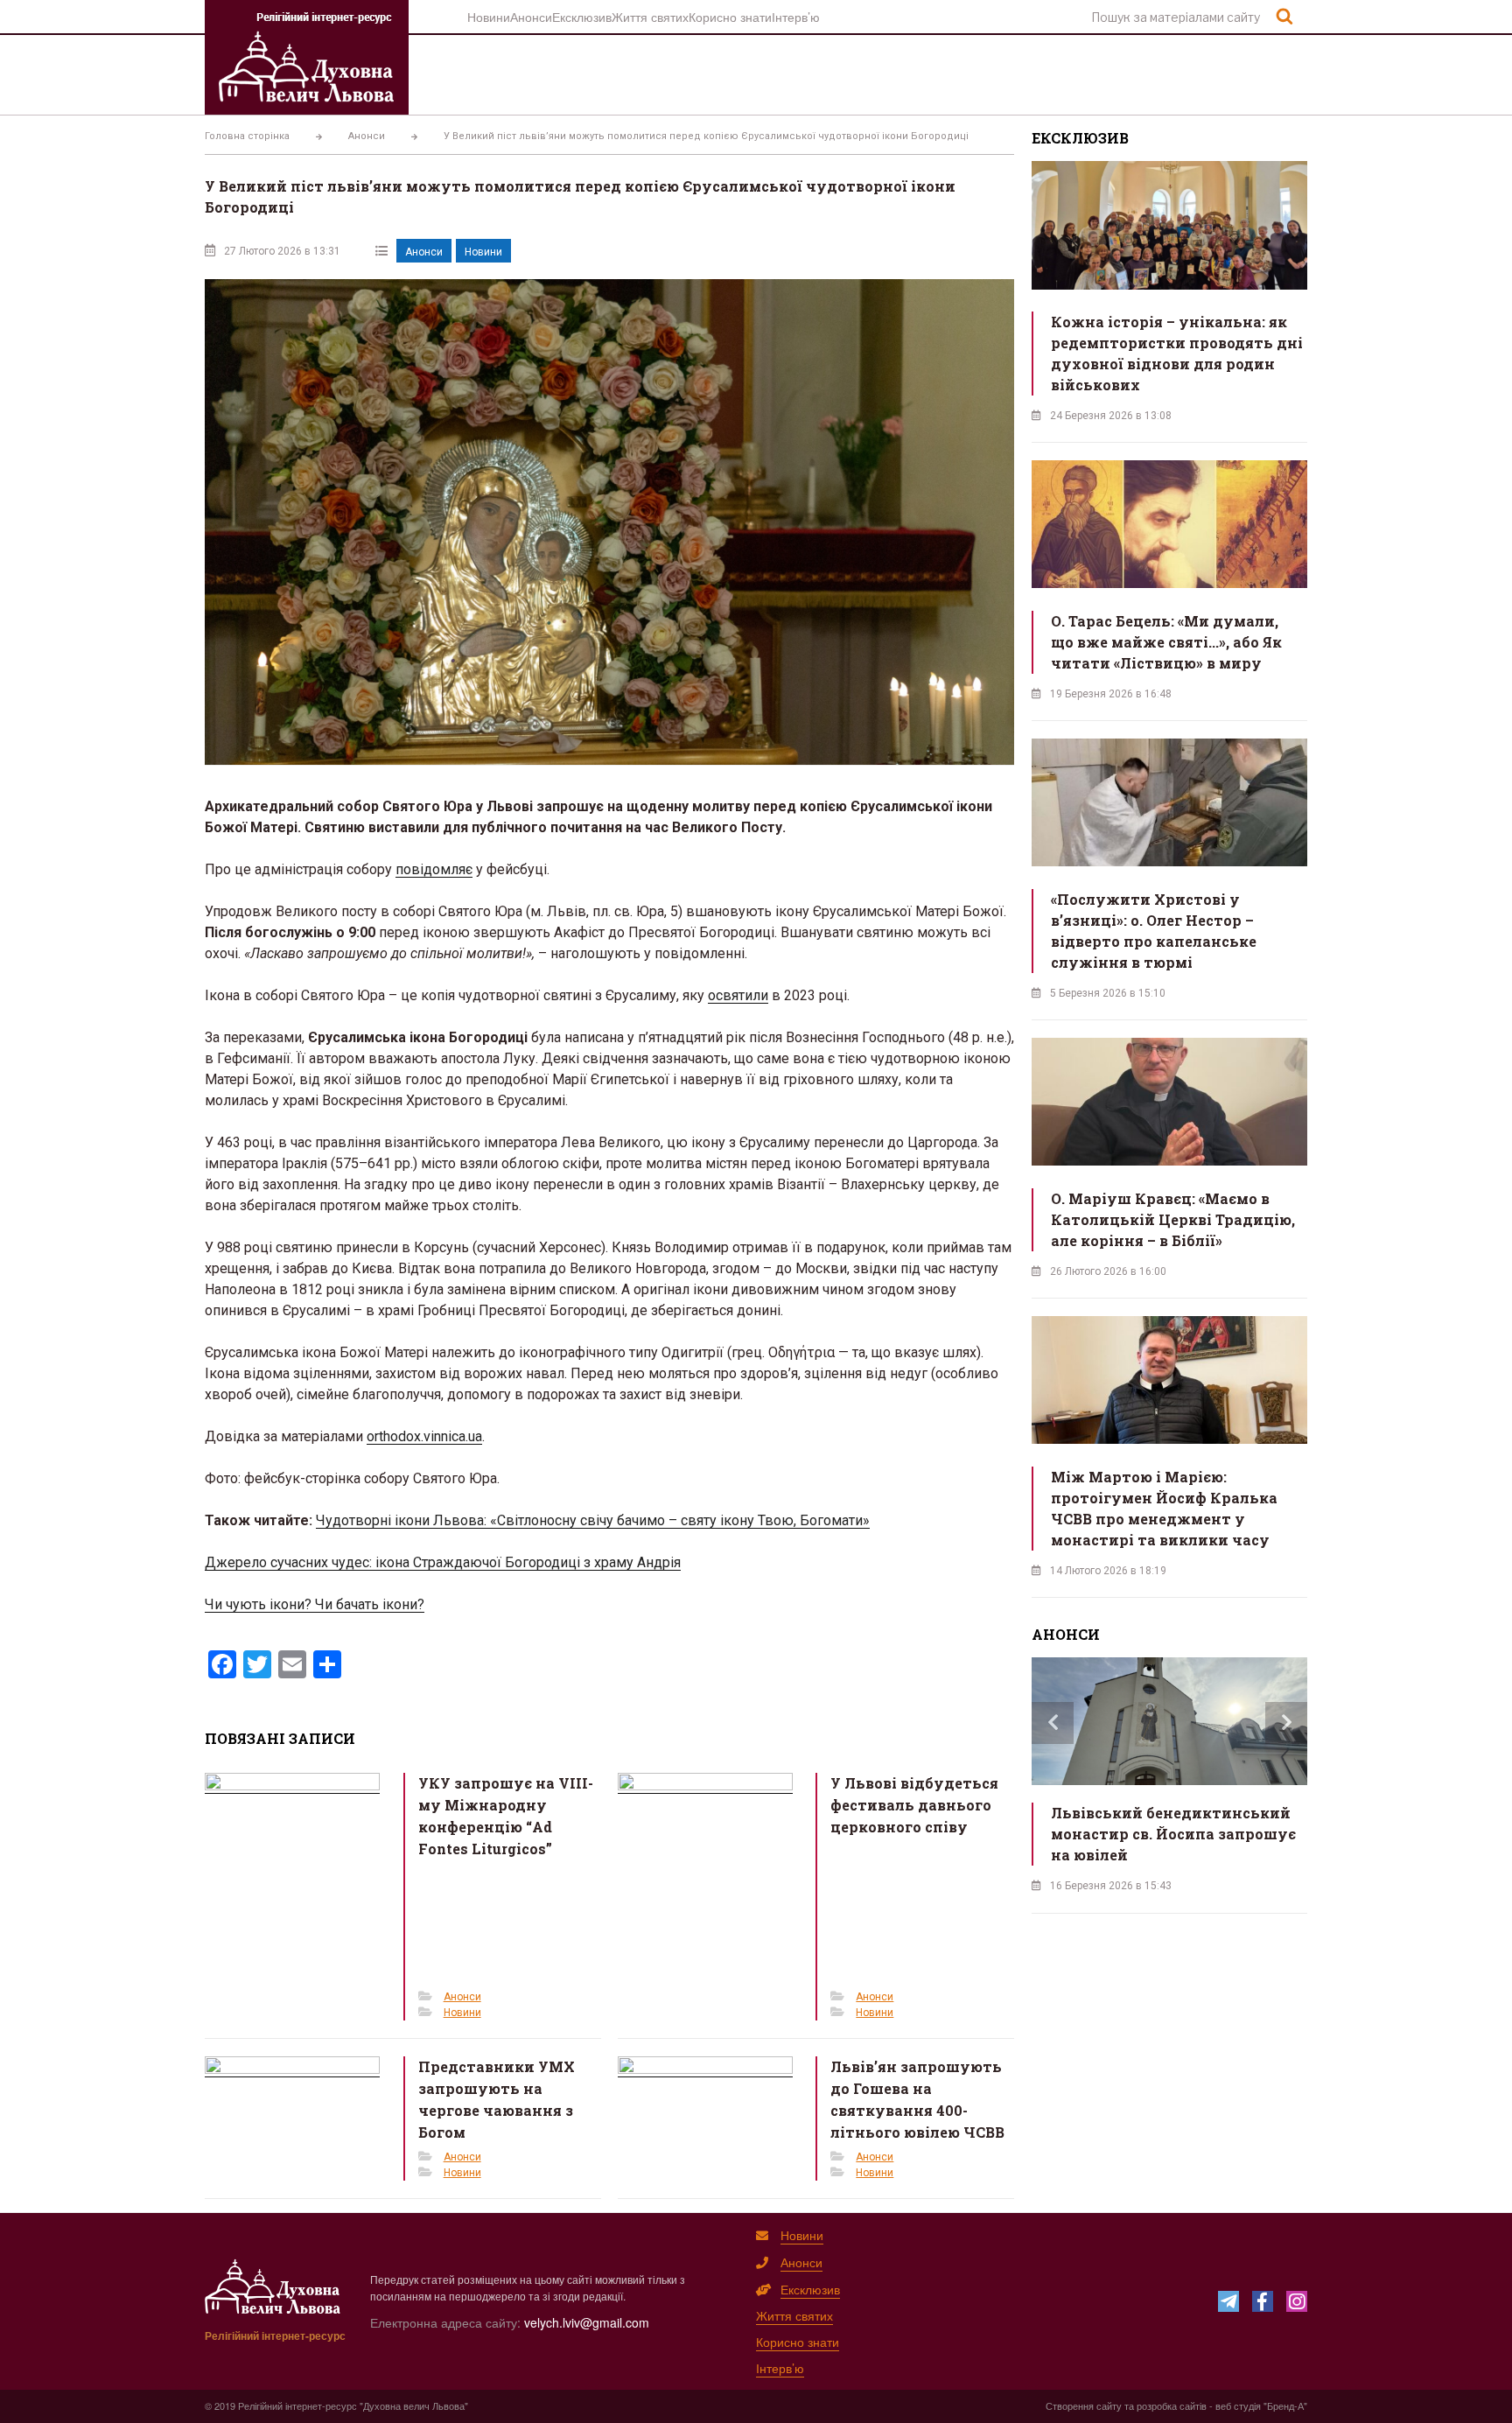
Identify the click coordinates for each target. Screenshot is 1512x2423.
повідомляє (434, 869)
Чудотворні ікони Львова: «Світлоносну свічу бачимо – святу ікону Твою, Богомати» (593, 1520)
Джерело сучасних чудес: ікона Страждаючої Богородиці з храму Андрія (443, 1562)
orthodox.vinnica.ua (424, 1436)
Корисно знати (730, 17)
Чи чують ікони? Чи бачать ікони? (315, 1604)
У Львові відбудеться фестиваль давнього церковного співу (914, 1805)
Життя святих (650, 17)
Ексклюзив (582, 17)
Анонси (531, 17)
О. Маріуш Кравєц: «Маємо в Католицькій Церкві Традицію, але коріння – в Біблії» (1173, 1219)
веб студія (1238, 2405)
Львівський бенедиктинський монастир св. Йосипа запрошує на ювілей (1173, 1834)
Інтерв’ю (796, 17)
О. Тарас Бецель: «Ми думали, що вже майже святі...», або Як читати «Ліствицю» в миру (1166, 642)
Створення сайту (1084, 2405)
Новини (489, 17)
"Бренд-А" (1285, 2405)
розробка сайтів (1172, 2405)
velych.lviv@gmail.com (587, 2322)
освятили (738, 995)
